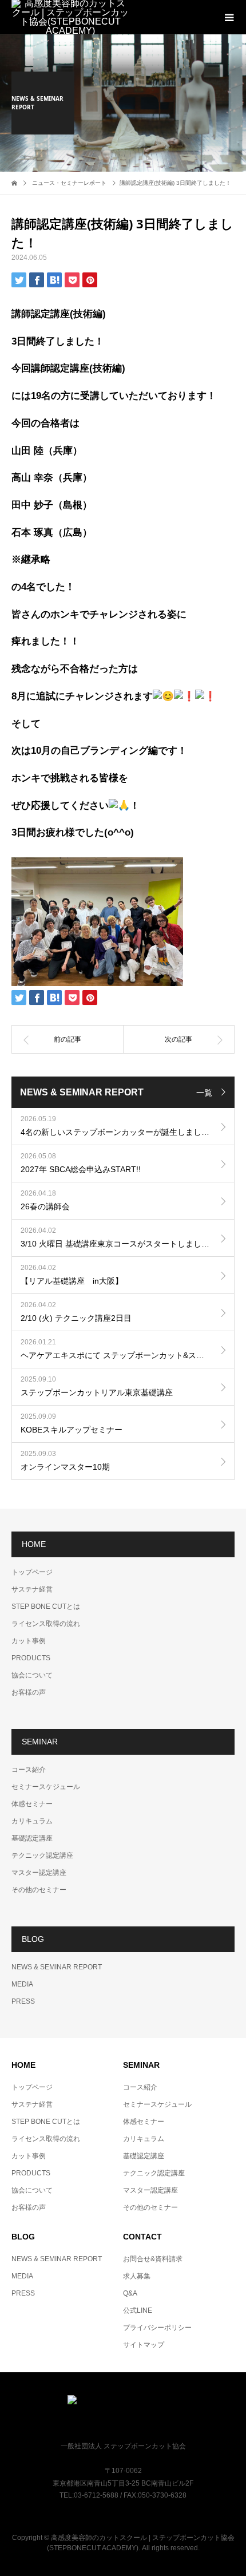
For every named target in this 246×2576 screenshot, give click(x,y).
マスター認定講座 (39, 1873)
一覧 (204, 1093)
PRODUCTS (31, 1658)
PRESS (23, 2001)
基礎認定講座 (32, 1838)
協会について (32, 1675)
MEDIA (22, 1984)
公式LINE (138, 2310)
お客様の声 (29, 1692)
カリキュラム (32, 1821)
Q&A (130, 2293)
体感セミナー (32, 1804)
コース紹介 (29, 1770)
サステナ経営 (32, 1589)
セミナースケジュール (46, 1787)
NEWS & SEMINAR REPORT (57, 1967)
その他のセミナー (39, 1890)
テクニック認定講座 (42, 1855)
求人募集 (137, 2276)
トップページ (32, 1572)
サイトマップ (144, 2345)
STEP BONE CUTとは (46, 1606)
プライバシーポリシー (157, 2328)
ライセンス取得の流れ (46, 1624)
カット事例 (29, 1641)
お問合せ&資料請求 (153, 2259)
